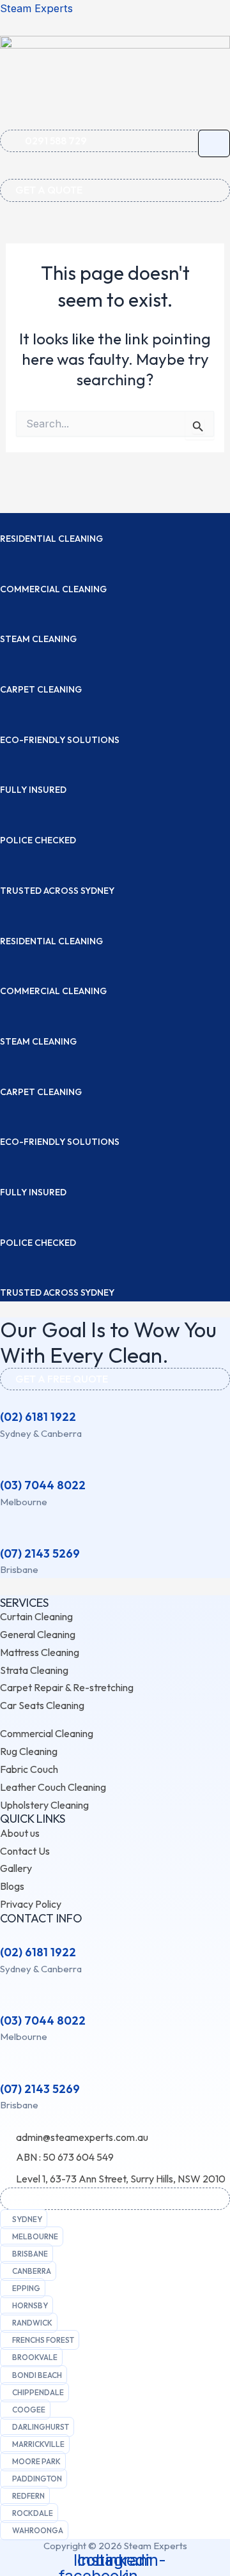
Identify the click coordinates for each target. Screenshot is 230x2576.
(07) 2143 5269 (40, 1553)
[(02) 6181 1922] (6, 1399)
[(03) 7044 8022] (6, 1467)
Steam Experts (36, 8)
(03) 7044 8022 (43, 1485)
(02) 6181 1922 (38, 1417)
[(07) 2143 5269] (6, 1535)
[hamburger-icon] (214, 143)
